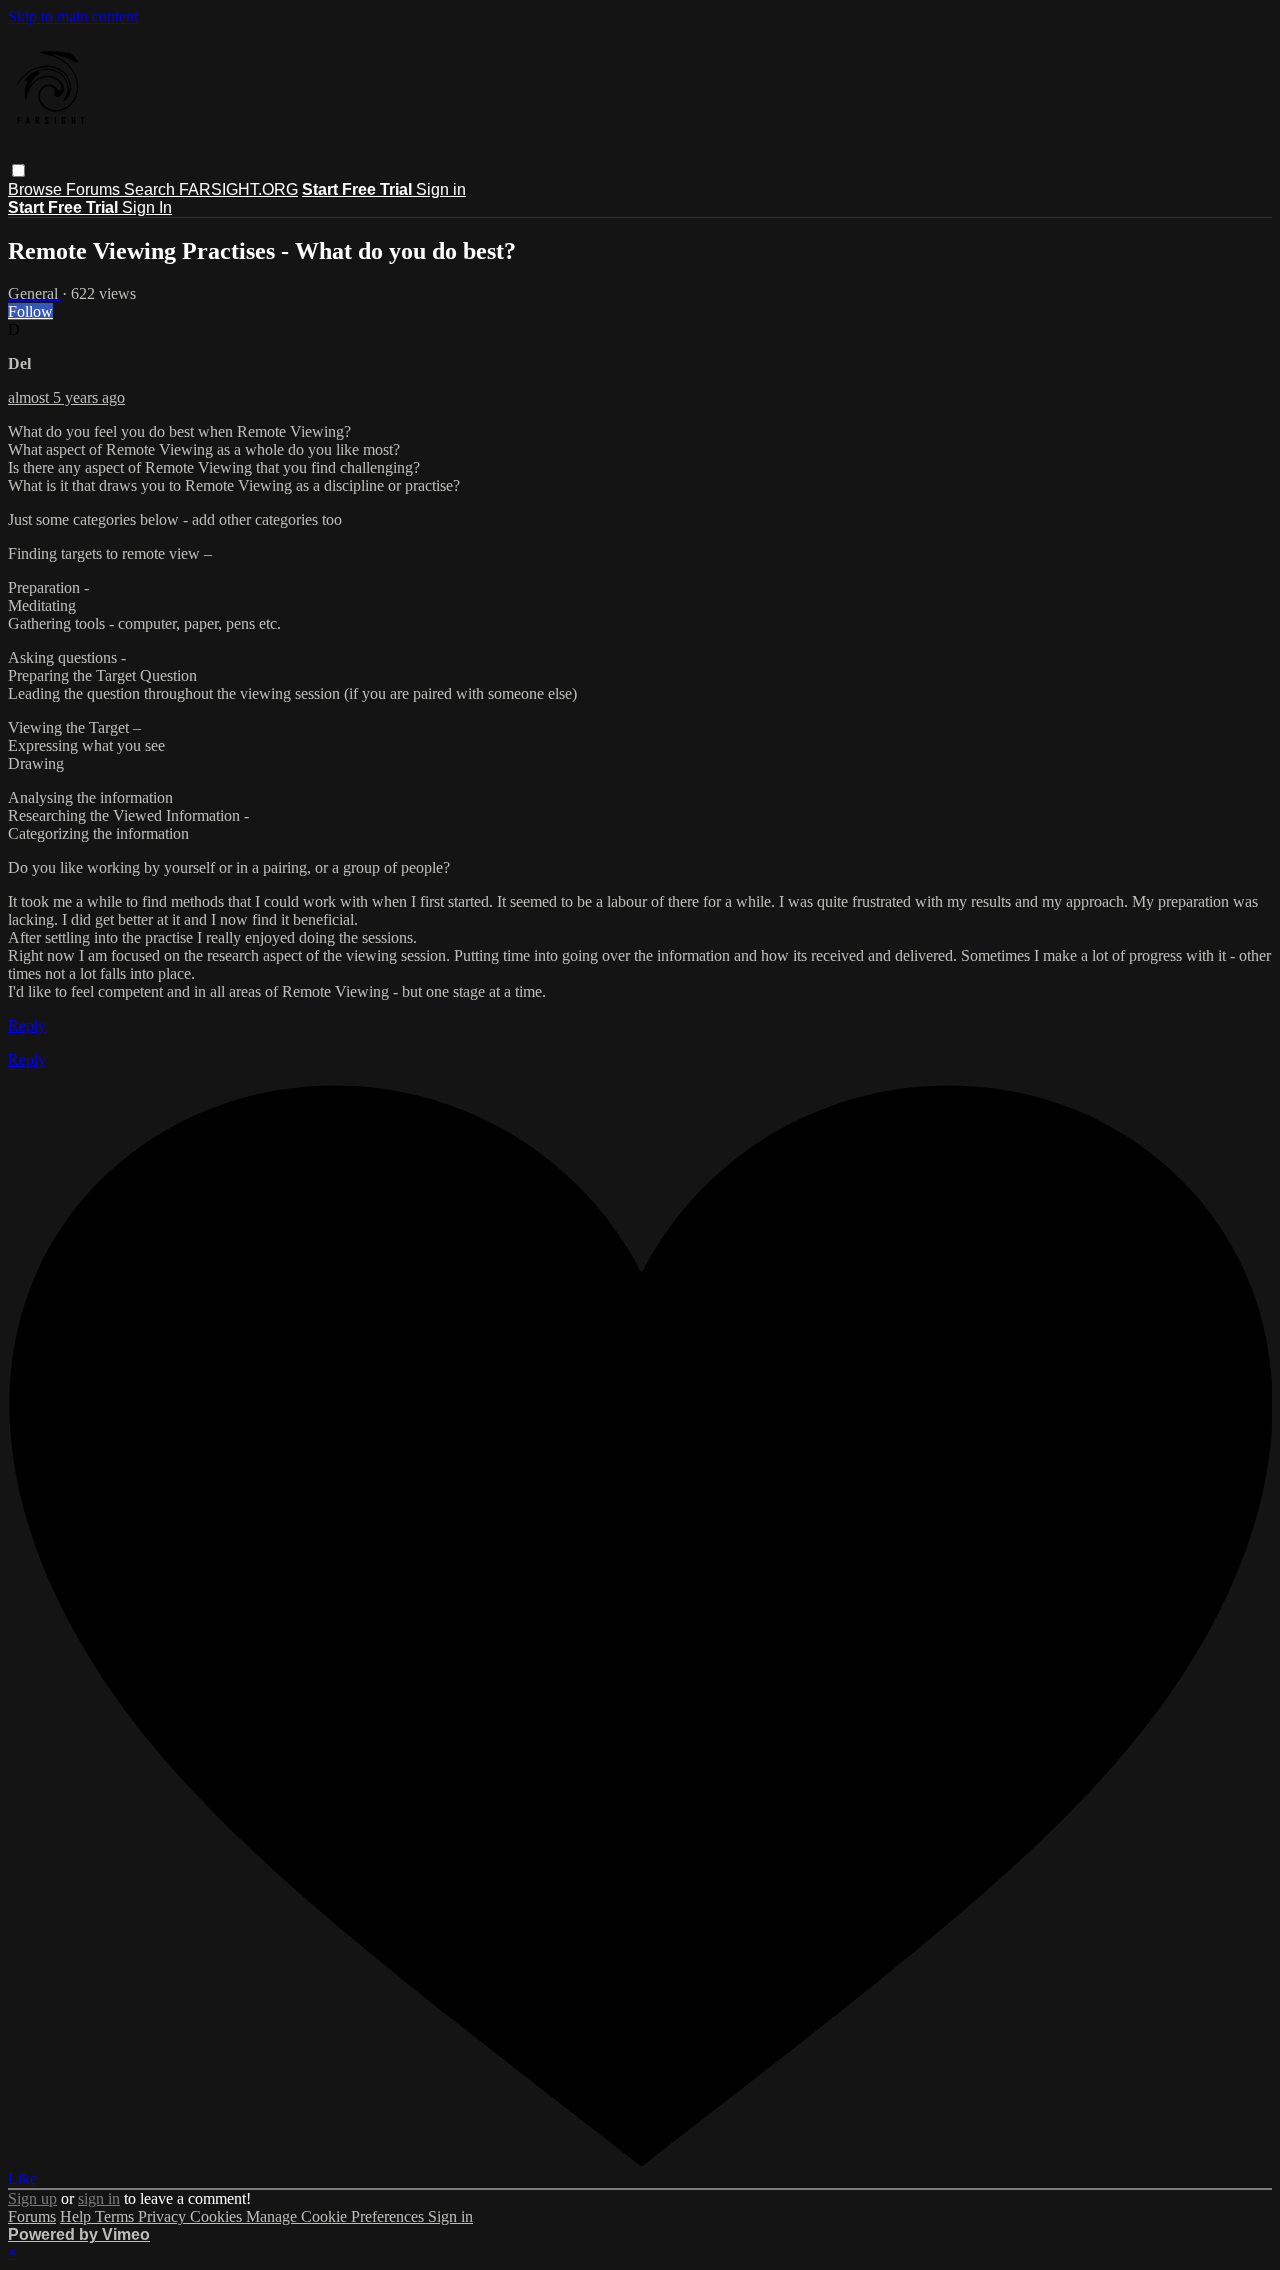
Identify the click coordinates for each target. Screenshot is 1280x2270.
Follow (30, 311)
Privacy (164, 2216)
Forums (95, 189)
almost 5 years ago (66, 397)
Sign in (441, 189)
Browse (37, 189)
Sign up (32, 2198)
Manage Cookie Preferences (337, 2216)
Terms (116, 2216)
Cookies (218, 2216)
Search (151, 189)
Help (77, 2216)
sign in (99, 2198)
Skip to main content (73, 16)
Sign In (147, 207)
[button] (18, 170)
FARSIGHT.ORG (238, 189)
